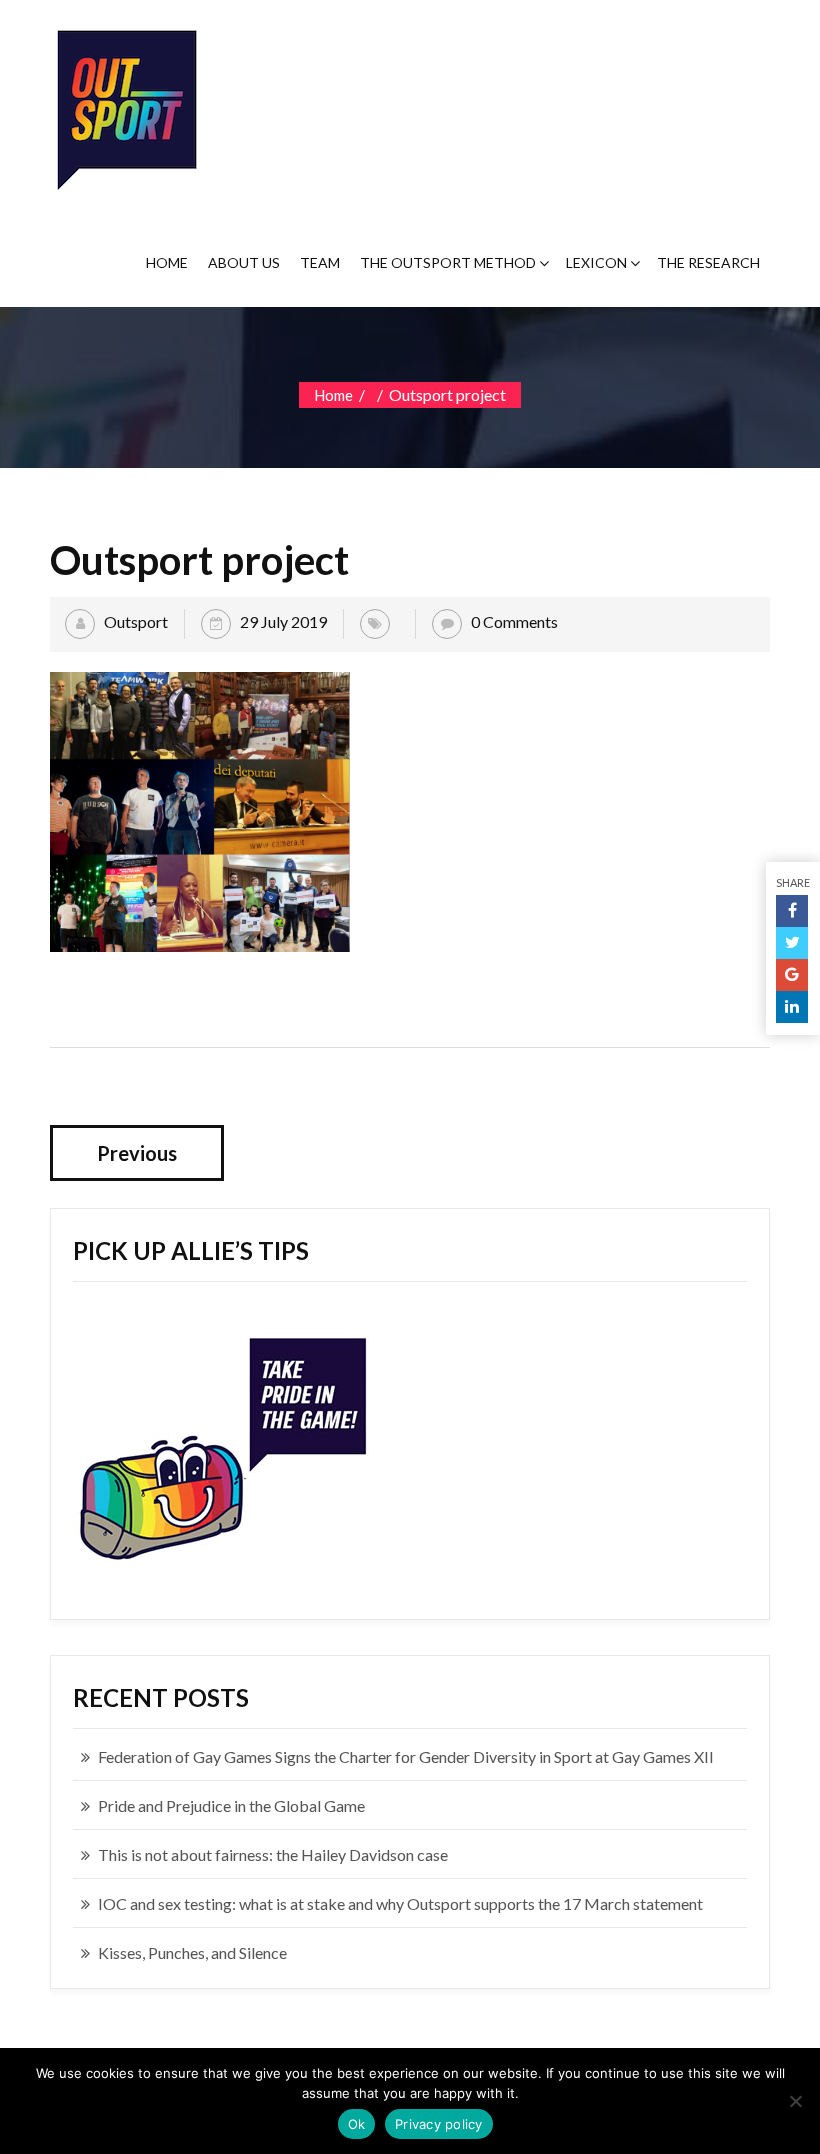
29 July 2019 (283, 621)
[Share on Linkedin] (792, 1007)
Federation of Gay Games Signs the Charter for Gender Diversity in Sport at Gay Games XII (406, 1756)
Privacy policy (439, 2124)
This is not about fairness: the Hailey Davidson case (273, 1854)
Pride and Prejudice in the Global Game (231, 1805)
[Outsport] (125, 105)
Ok (357, 2124)
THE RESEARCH (708, 262)
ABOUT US (244, 262)
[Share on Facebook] (792, 911)
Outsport (136, 621)
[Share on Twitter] (792, 943)
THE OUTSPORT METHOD (448, 262)
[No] (795, 2101)
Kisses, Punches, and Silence (192, 1952)
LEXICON (596, 262)
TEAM (320, 262)
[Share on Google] (792, 975)
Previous (137, 1153)
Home (333, 395)
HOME (167, 262)
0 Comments (514, 621)
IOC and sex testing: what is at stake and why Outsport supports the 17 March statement (400, 1903)
